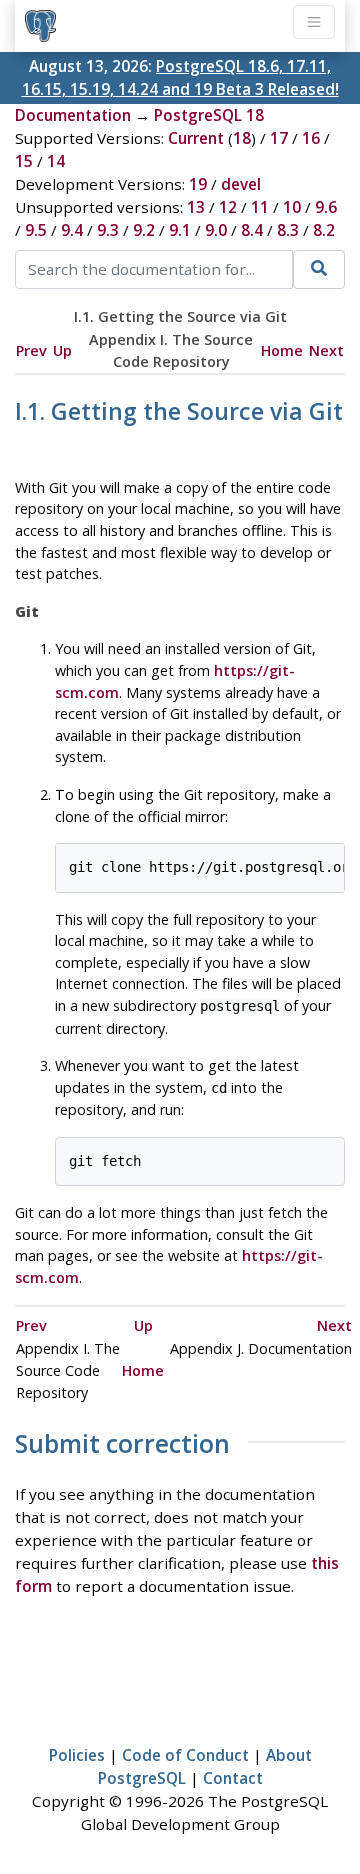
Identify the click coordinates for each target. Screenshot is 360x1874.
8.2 (324, 230)
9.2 (144, 230)
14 (56, 161)
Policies (77, 1755)
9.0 (216, 230)
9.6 (326, 207)
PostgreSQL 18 (209, 115)
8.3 (288, 230)
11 (260, 207)
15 (24, 161)
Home (282, 350)
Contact (233, 1778)
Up (62, 350)
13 (196, 207)
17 (279, 138)
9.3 (108, 230)
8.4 (252, 230)
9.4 (72, 230)
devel (241, 184)
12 (228, 207)
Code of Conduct (185, 1755)
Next (326, 350)
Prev (31, 350)
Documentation (73, 115)
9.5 (36, 230)
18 (242, 138)
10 (292, 207)
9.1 (180, 230)
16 (311, 138)
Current (196, 138)
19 (198, 184)
